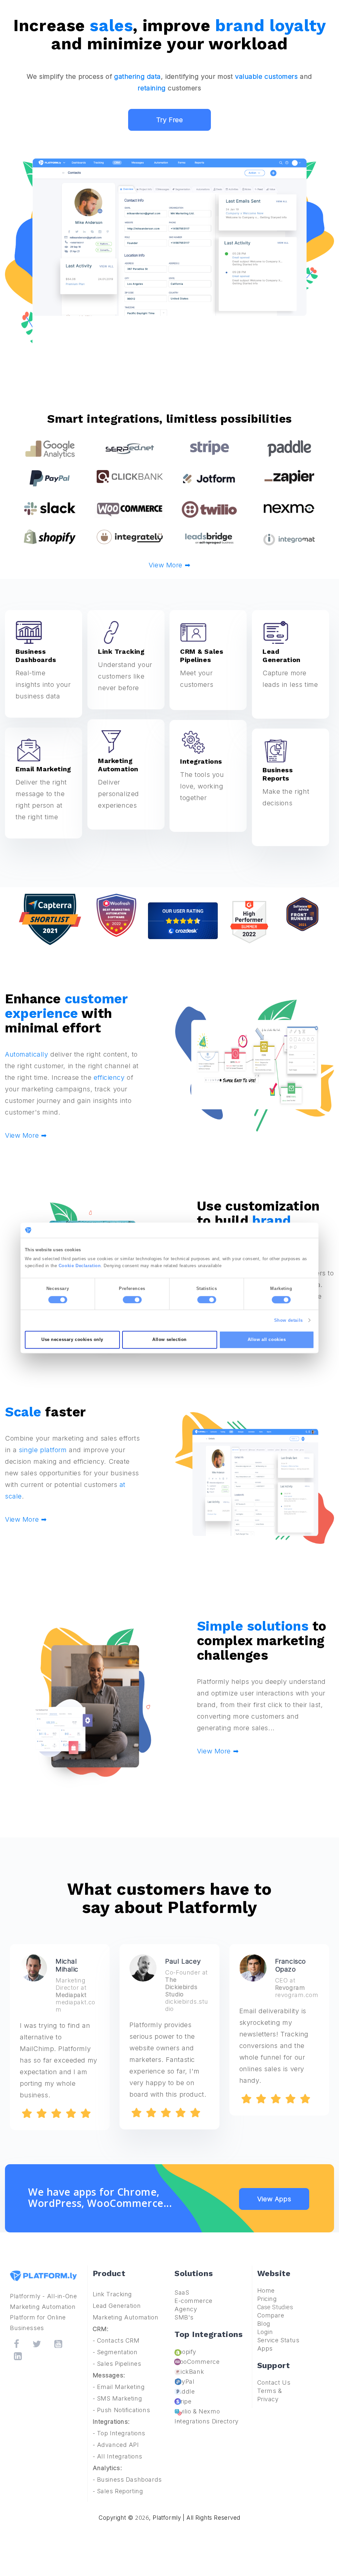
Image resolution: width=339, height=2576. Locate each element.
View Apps (274, 2199)
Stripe (183, 2401)
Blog (264, 2324)
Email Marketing (121, 2387)
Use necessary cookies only (72, 1340)
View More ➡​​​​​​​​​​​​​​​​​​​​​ (26, 1519)
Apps (265, 2348)
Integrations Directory (207, 2421)
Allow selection (169, 1340)
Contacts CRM (118, 2340)
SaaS (182, 2292)
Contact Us (274, 2383)
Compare (271, 2315)
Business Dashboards (129, 2480)
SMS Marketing (120, 2398)
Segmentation (117, 2352)
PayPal (184, 2382)
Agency (186, 2309)
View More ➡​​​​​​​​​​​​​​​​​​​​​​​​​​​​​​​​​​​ (169, 565)
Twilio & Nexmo (197, 2411)
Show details (289, 1320)
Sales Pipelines (119, 2364)
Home (266, 2290)
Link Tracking (113, 2294)
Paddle (185, 2391)
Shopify (185, 2352)
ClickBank (189, 2372)
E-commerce (194, 2301)
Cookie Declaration (80, 1266)
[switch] (132, 1300)
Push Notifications (123, 2410)
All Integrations (120, 2456)
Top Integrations (121, 2433)
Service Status (278, 2340)
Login (265, 2332)
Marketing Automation (126, 2317)
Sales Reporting (120, 2491)
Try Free (170, 120)
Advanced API (118, 2445)
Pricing (267, 2299)
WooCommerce (197, 2362)
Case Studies (275, 2307)
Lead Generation (117, 2306)
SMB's (184, 2317)
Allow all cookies (267, 1340)
